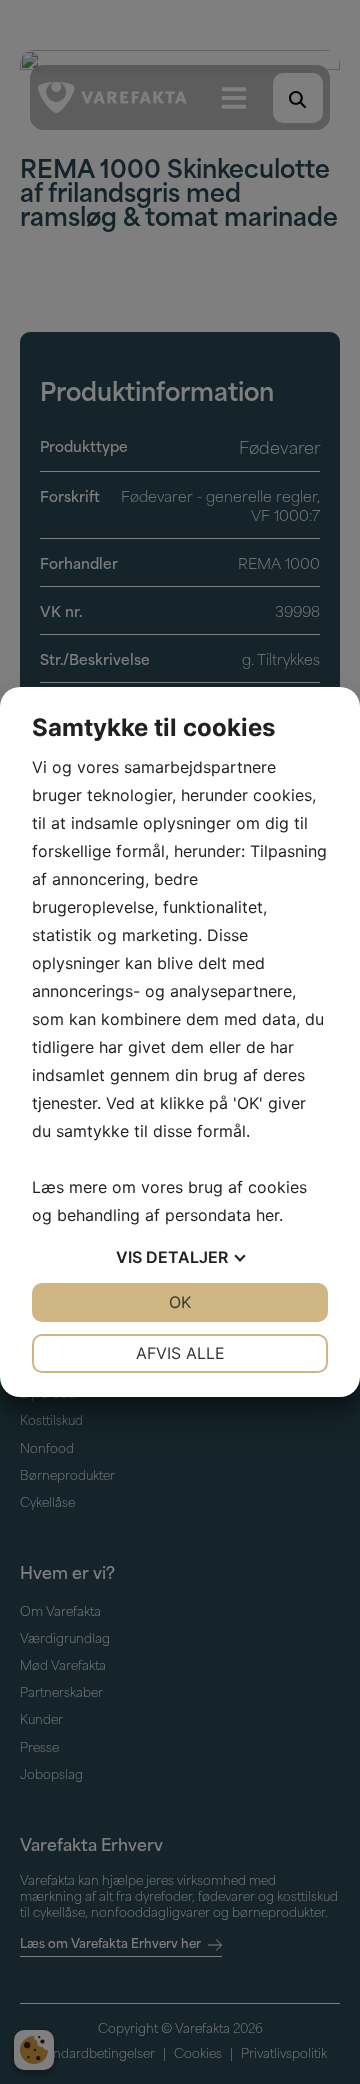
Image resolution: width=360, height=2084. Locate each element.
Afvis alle (180, 1353)
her (267, 1215)
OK (180, 1302)
